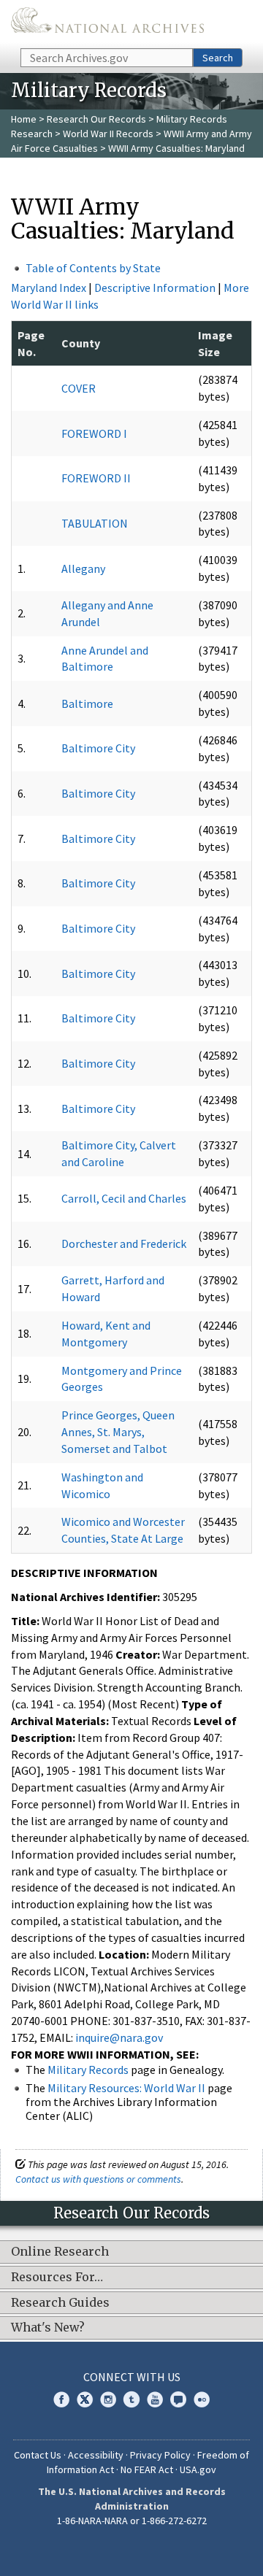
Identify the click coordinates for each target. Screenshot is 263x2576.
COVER (79, 388)
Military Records (88, 2070)
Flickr (202, 2399)
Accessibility (96, 2455)
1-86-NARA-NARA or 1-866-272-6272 (132, 2521)
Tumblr (131, 2399)
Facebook (61, 2399)
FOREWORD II (96, 478)
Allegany (83, 568)
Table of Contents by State (93, 268)
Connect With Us (132, 2377)
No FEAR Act (147, 2469)
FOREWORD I (94, 433)
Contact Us (38, 2455)
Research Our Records (96, 119)
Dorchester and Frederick (124, 1243)
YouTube (155, 2399)
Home (24, 119)
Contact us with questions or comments (98, 2179)
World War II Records (108, 134)
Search (218, 58)
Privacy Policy (160, 2455)
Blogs (178, 2399)
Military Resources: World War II (126, 2088)
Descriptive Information (155, 288)
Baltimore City (98, 748)
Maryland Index (49, 288)
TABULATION (95, 523)
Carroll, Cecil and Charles (124, 1198)
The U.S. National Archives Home (107, 23)
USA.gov (198, 2469)
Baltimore (87, 703)
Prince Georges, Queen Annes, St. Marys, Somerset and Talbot (118, 1432)
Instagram (108, 2399)
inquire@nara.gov (119, 2037)
